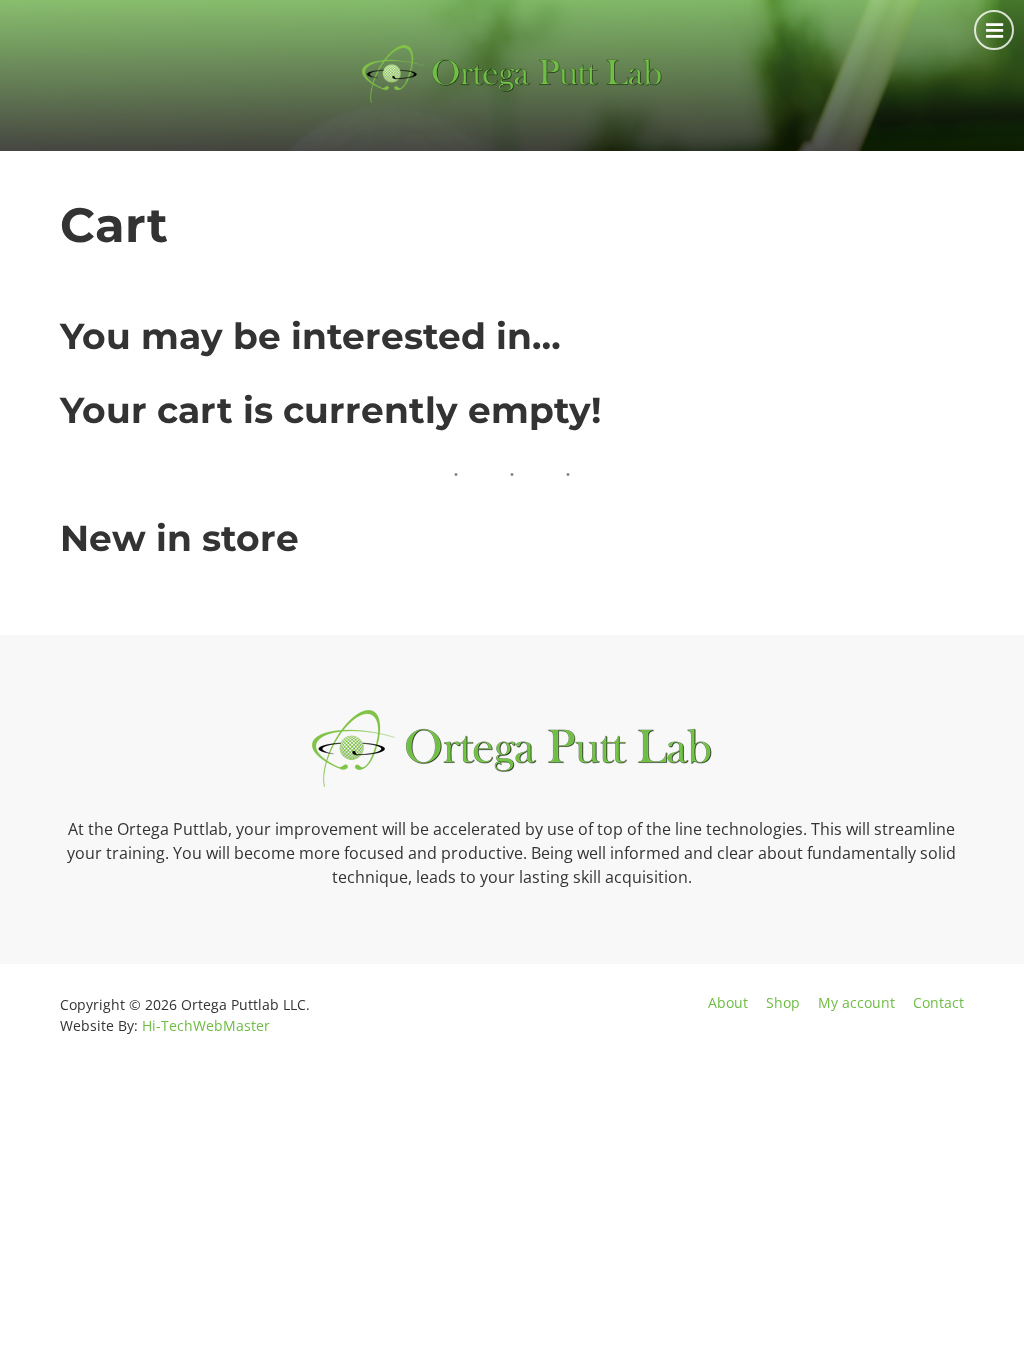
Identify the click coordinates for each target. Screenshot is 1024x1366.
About (728, 1002)
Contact (938, 1002)
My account (856, 1002)
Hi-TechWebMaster (206, 1025)
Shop (783, 1002)
